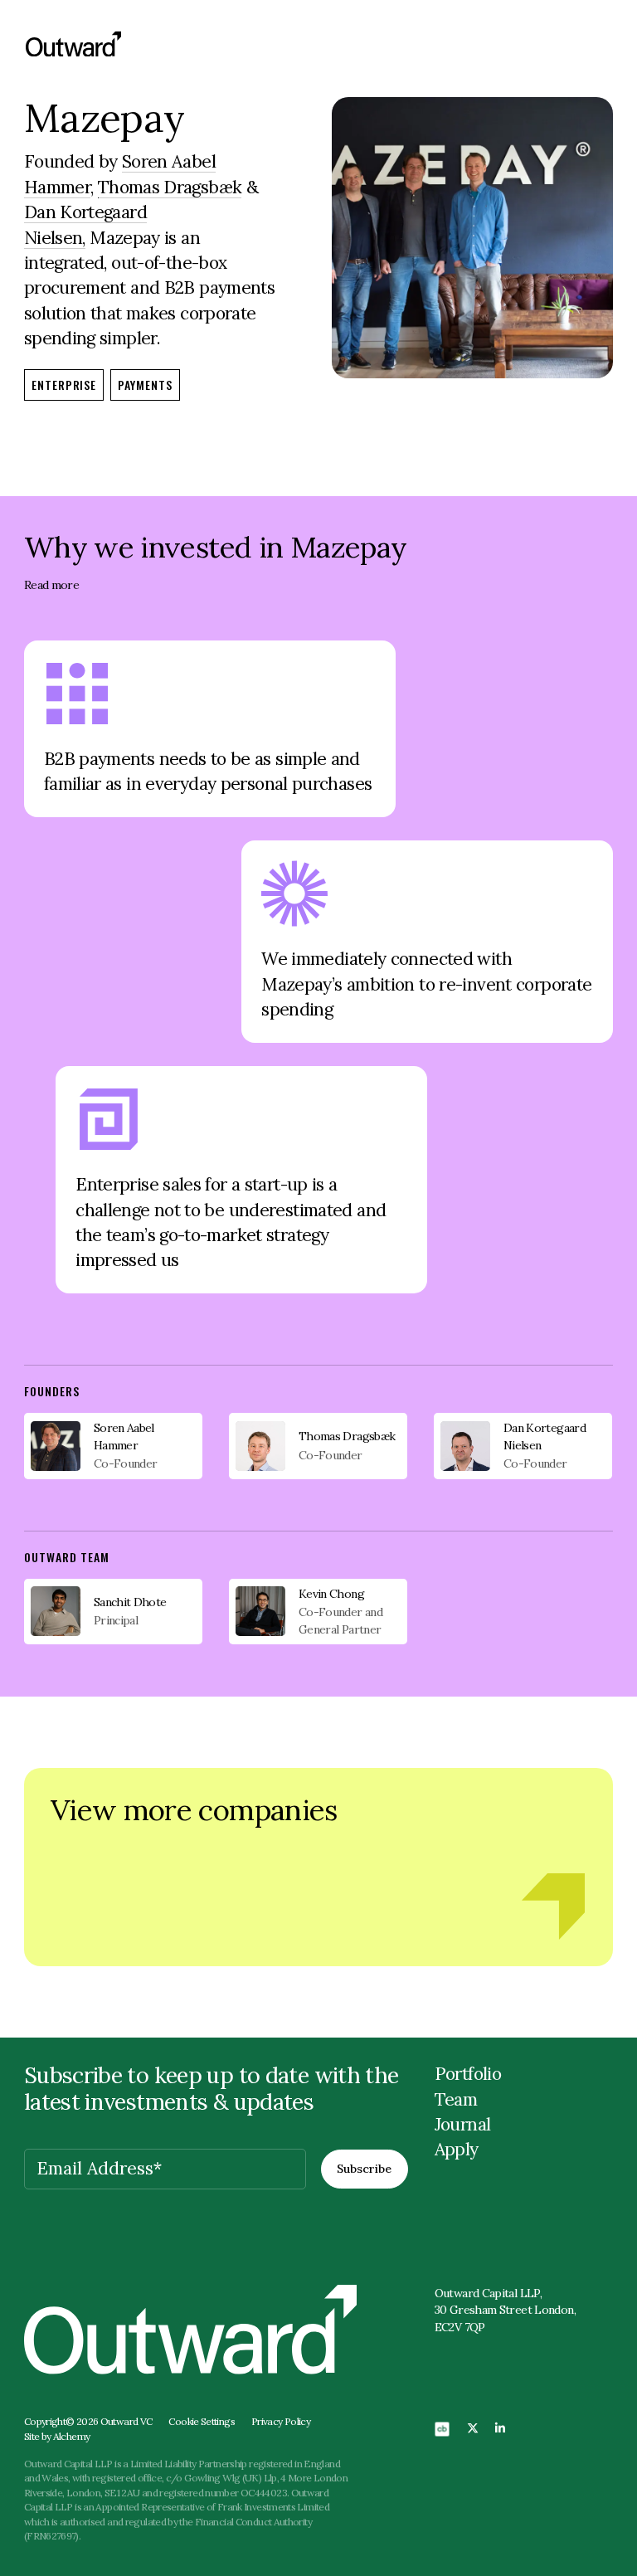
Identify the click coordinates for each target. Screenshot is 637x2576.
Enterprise (64, 385)
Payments (145, 385)
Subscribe (364, 2169)
